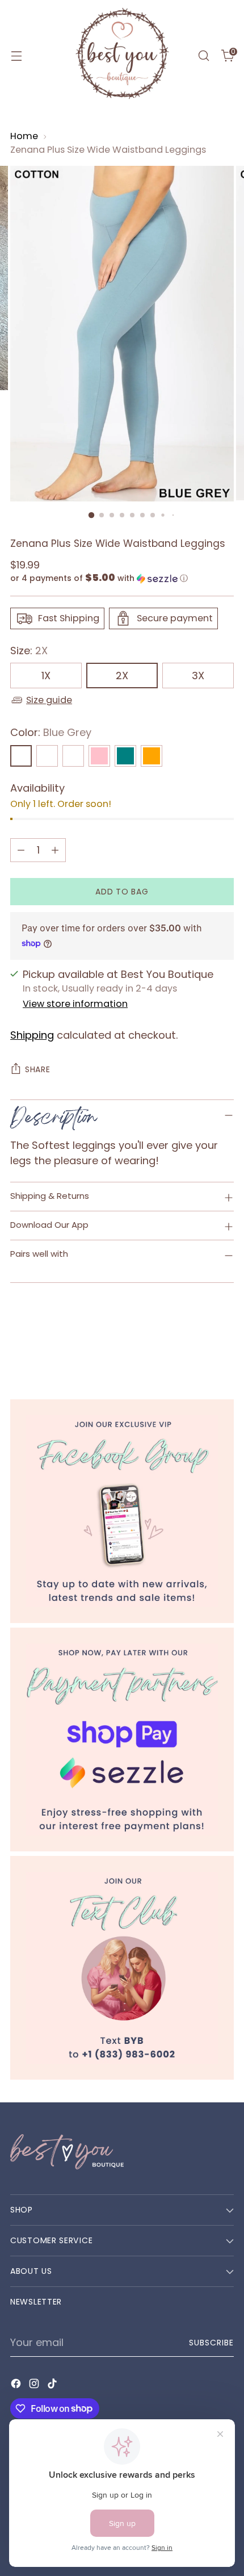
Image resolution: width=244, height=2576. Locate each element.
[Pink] (99, 756)
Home (24, 136)
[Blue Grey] (21, 756)
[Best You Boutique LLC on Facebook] (17, 2385)
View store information (75, 1004)
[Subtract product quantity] (21, 850)
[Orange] (152, 756)
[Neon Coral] (47, 756)
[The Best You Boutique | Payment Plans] (122, 1739)
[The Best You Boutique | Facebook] (122, 1511)
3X (198, 676)
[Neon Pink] (73, 756)
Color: (51, 732)
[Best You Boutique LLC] (122, 56)
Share (38, 1069)
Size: (29, 651)
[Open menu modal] (16, 56)
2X (122, 676)
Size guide (49, 700)
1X (46, 676)
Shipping (32, 1035)
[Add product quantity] (55, 850)
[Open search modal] (203, 56)
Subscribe (212, 2343)
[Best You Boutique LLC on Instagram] (35, 2385)
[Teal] (125, 756)
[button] (122, 578)
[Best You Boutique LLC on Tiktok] (53, 2385)
